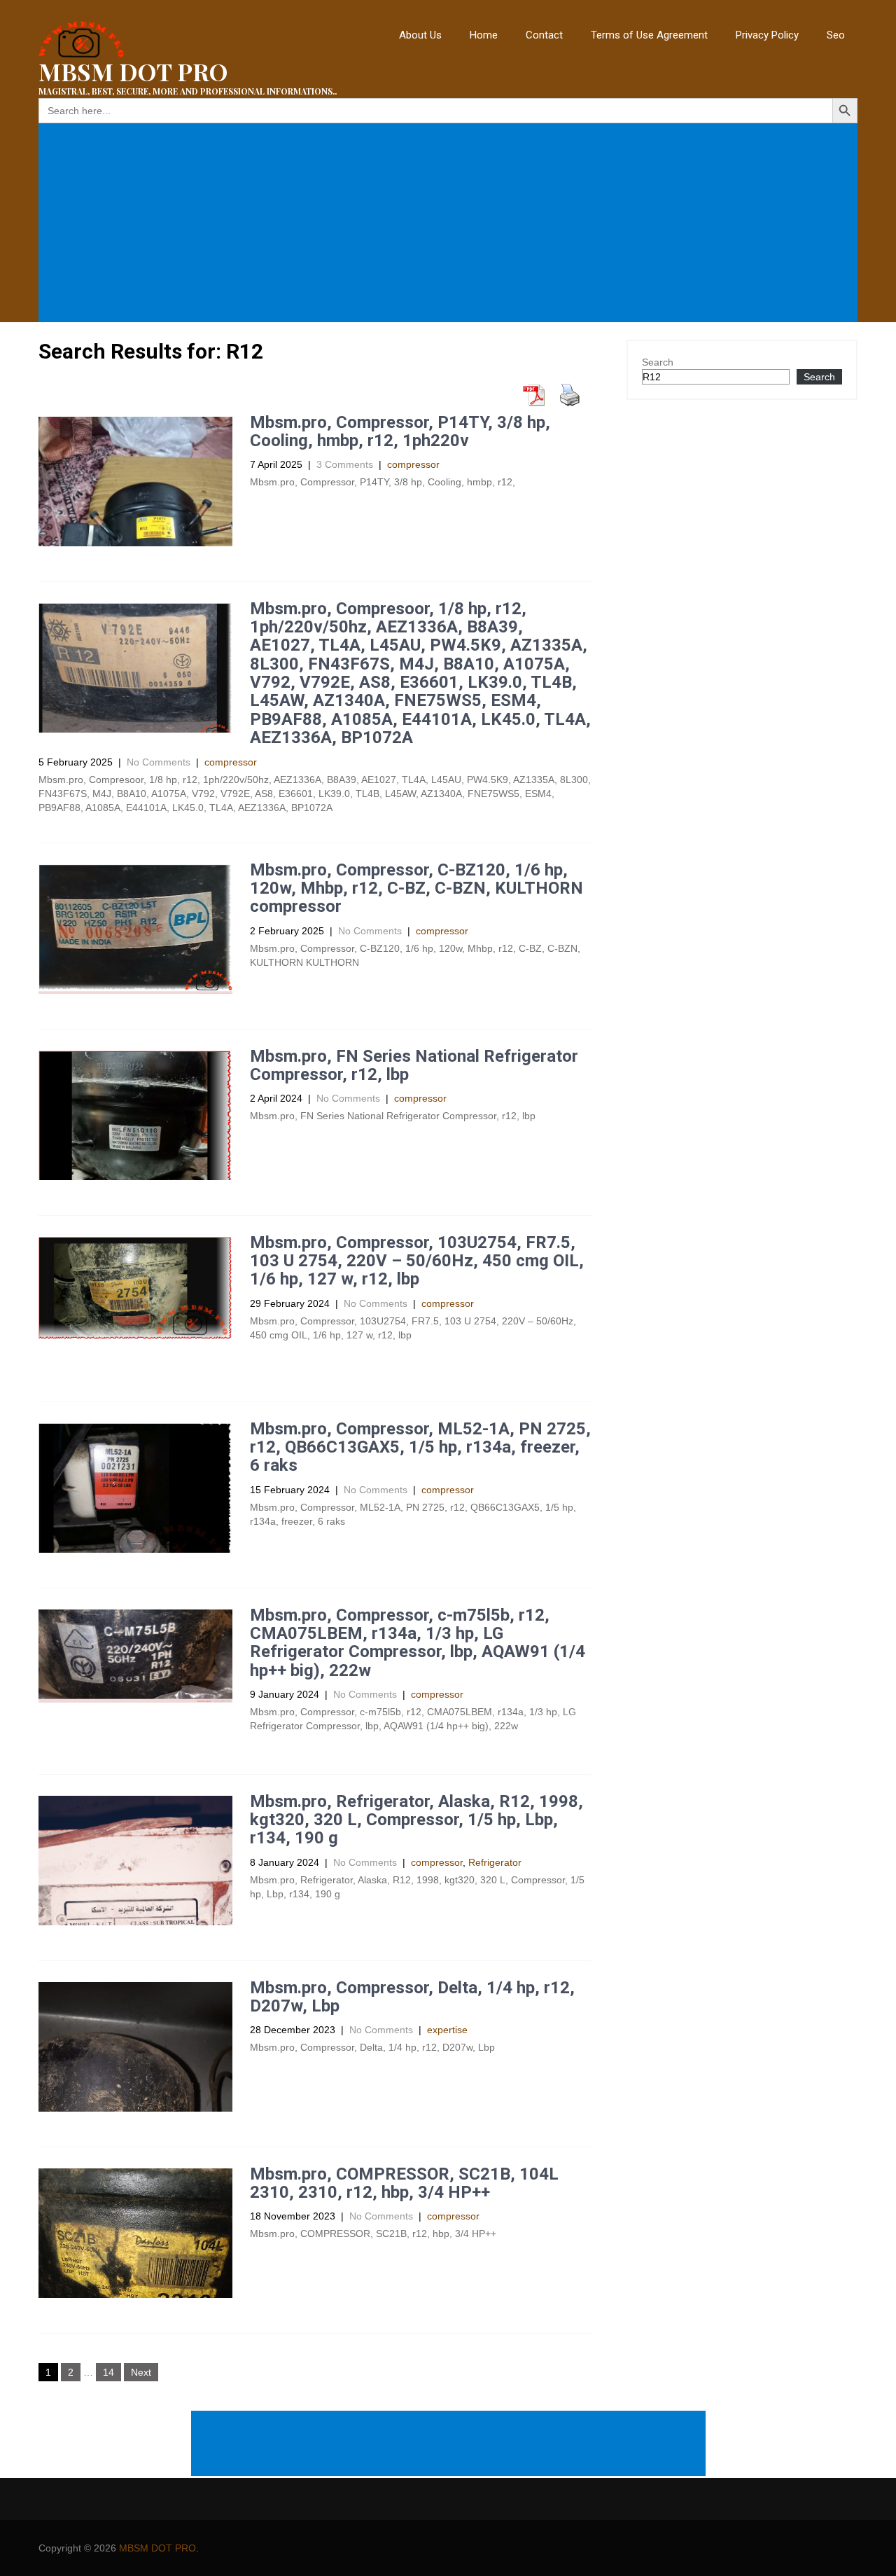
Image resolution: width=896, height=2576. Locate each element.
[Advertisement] (451, 223)
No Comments (159, 762)
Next (141, 2372)
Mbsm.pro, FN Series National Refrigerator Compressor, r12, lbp (414, 1065)
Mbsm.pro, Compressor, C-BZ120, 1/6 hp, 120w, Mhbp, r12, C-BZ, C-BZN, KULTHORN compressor (416, 888)
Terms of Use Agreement (649, 35)
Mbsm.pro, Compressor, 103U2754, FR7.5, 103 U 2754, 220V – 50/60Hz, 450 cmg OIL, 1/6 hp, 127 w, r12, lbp (417, 1261)
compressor (413, 464)
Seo (836, 35)
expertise (447, 2030)
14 (108, 2372)
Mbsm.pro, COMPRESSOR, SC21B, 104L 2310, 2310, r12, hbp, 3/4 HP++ (404, 2183)
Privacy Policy (767, 35)
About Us (420, 35)
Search (658, 362)
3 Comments (345, 464)
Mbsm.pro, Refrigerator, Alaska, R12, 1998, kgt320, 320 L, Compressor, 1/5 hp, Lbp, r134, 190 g (416, 1820)
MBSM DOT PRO (157, 2548)
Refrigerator (495, 1862)
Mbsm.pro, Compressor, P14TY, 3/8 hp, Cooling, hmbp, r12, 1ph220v (400, 431)
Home (484, 35)
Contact (544, 35)
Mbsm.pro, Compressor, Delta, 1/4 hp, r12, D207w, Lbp (412, 1997)
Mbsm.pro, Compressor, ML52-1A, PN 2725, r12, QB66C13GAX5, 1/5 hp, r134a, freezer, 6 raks (420, 1447)
